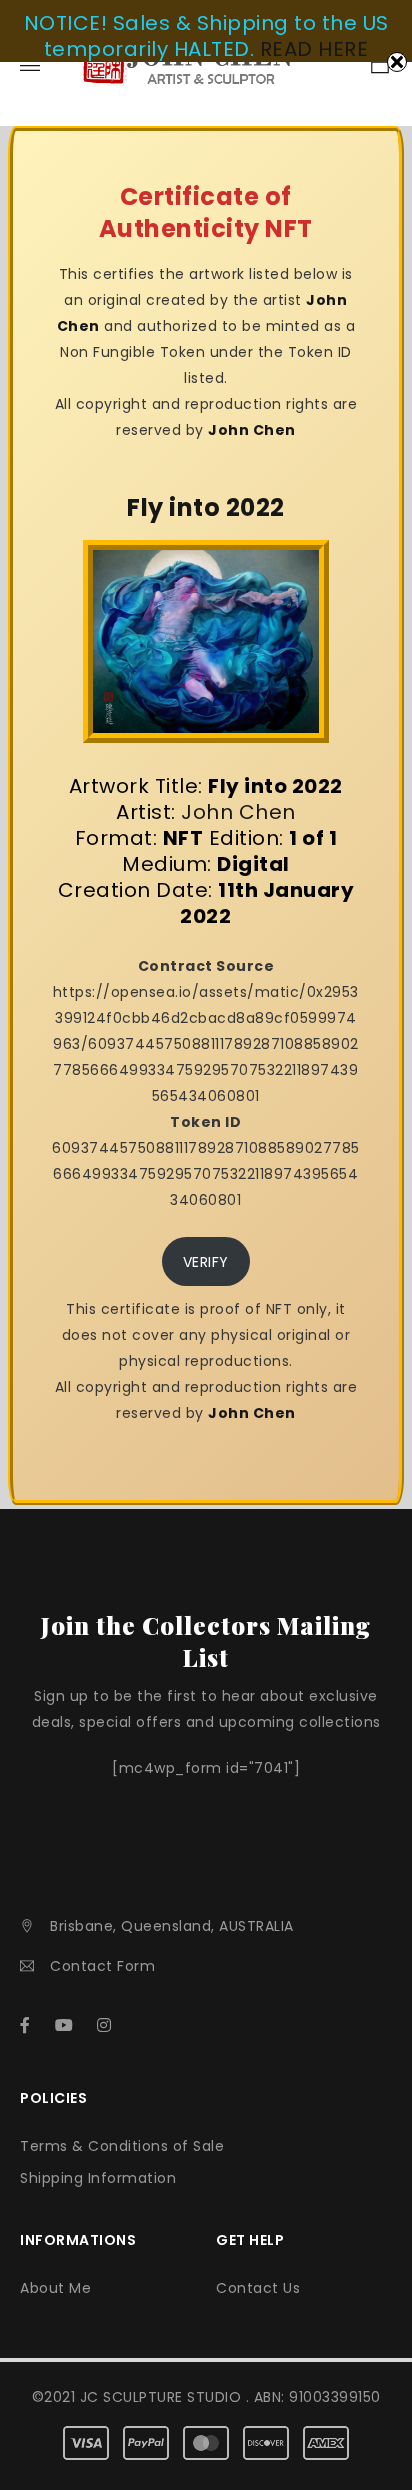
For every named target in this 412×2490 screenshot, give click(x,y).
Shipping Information (98, 2178)
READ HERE (314, 49)
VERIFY (206, 1262)
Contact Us (258, 2288)
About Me (55, 2288)
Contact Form (102, 1966)
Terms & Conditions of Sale (122, 2146)
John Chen (252, 430)
